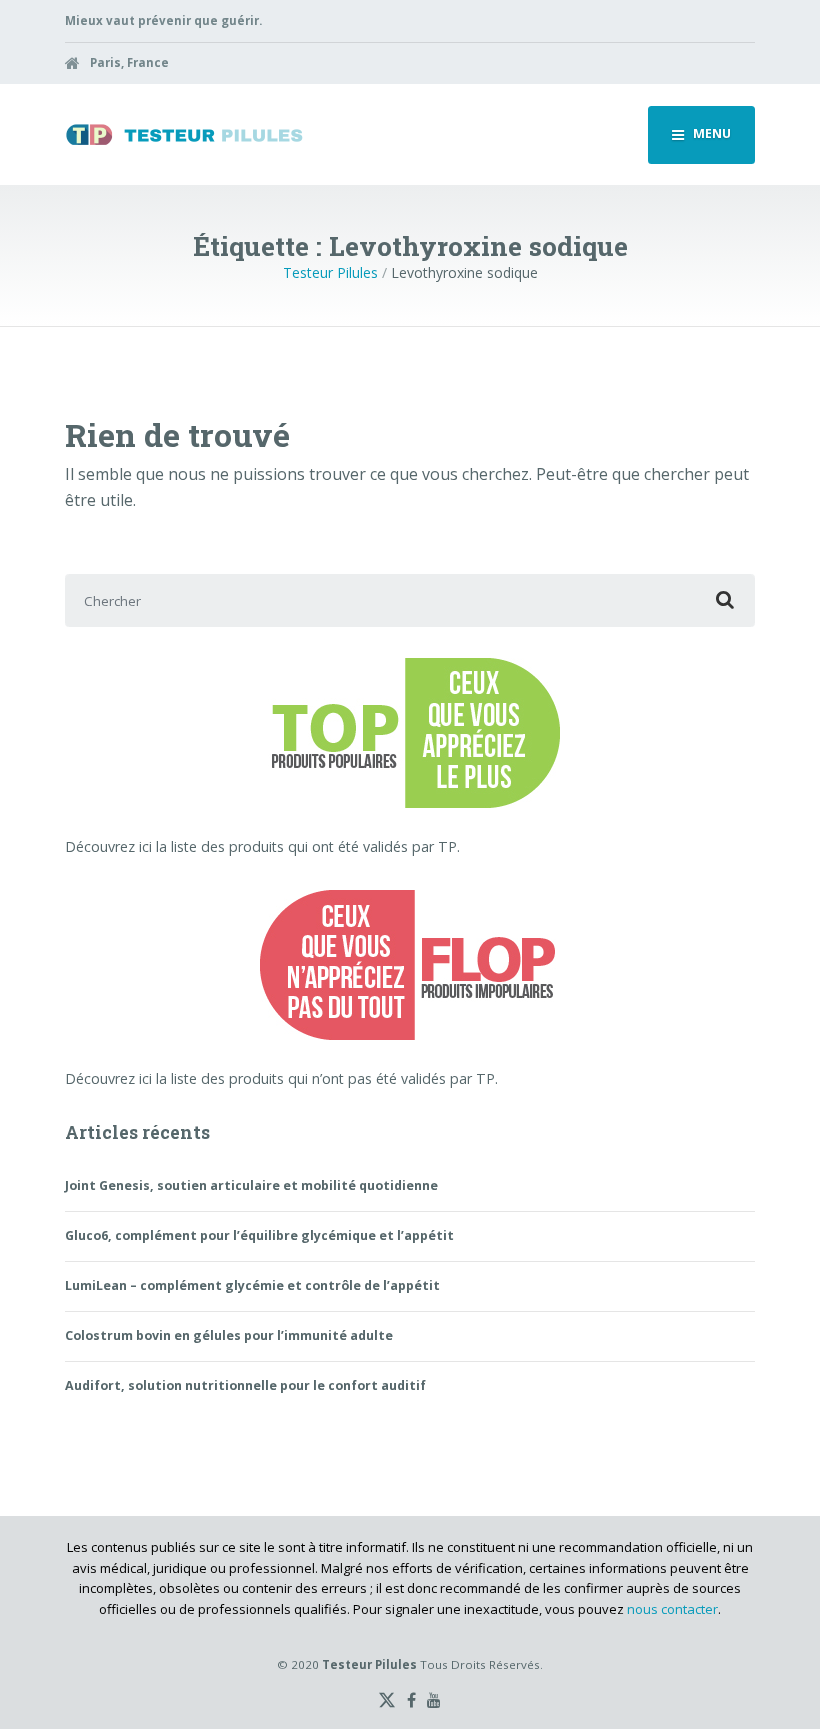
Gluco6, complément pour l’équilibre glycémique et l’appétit (259, 1235)
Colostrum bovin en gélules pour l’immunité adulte (229, 1335)
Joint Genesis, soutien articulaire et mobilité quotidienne (251, 1185)
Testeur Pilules (330, 272)
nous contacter (672, 1609)
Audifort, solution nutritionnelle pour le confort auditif (245, 1385)
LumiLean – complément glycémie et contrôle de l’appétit (252, 1285)
